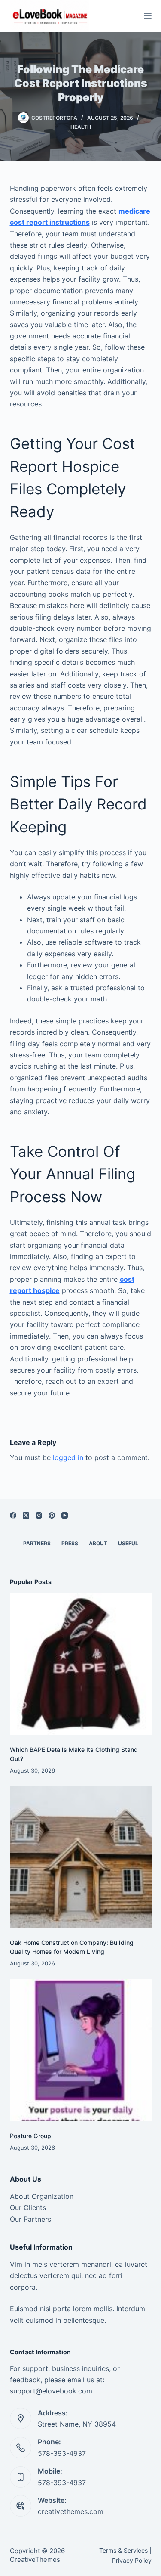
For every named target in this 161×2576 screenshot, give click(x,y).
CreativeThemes (35, 2559)
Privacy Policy (132, 2560)
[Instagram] (39, 1515)
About (98, 1543)
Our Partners (30, 2219)
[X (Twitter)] (26, 1515)
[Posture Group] (81, 2050)
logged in (68, 1457)
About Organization (42, 2196)
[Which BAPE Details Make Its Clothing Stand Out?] (81, 1664)
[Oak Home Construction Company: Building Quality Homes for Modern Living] (81, 1857)
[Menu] (148, 16)
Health (81, 127)
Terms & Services (123, 2550)
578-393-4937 (62, 2453)
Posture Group (30, 2136)
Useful (128, 1543)
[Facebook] (13, 1515)
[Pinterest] (52, 1515)
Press (70, 1543)
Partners (37, 1543)
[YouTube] (65, 1515)
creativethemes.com (71, 2511)
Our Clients (28, 2207)
